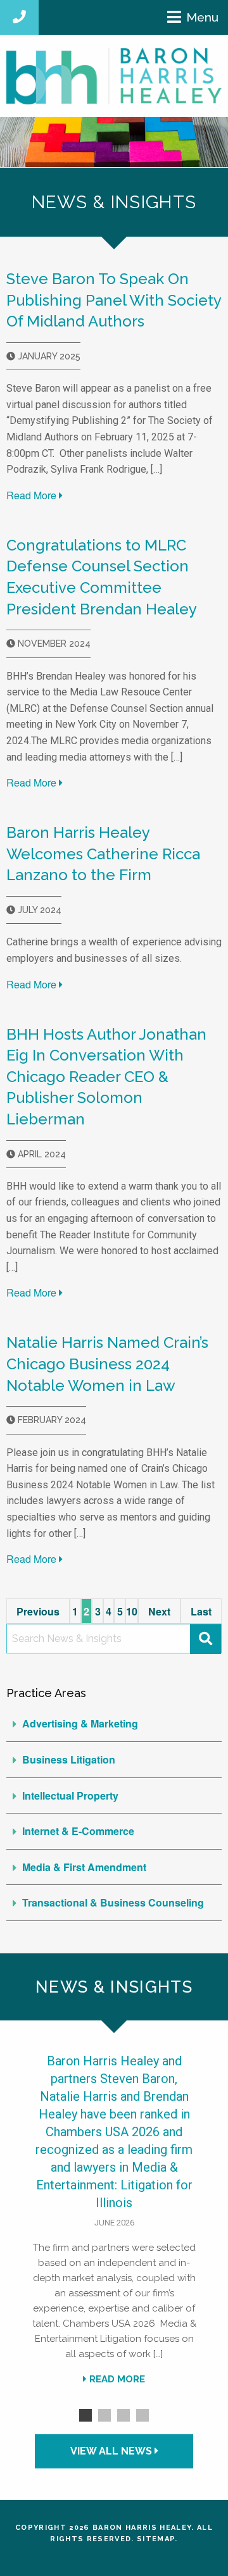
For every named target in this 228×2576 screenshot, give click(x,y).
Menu (202, 17)
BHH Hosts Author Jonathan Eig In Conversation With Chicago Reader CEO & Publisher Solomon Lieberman (106, 1077)
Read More (33, 495)
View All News (112, 2451)
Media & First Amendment (84, 1867)
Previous (38, 1611)
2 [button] (104, 2415)
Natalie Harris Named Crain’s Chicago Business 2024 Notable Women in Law (107, 1364)
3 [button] (123, 2415)
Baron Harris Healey (142, 2528)
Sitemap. (157, 2539)
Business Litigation (69, 1759)
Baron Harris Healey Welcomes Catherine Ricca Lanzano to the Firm (103, 854)
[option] (114, 2224)
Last (201, 1611)
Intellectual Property (70, 1795)
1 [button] (85, 2415)
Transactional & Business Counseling (113, 1902)
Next (159, 1611)
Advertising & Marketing (80, 1723)
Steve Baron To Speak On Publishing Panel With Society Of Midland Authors (114, 300)
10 (132, 1611)
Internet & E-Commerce (78, 1831)
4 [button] (142, 2415)
